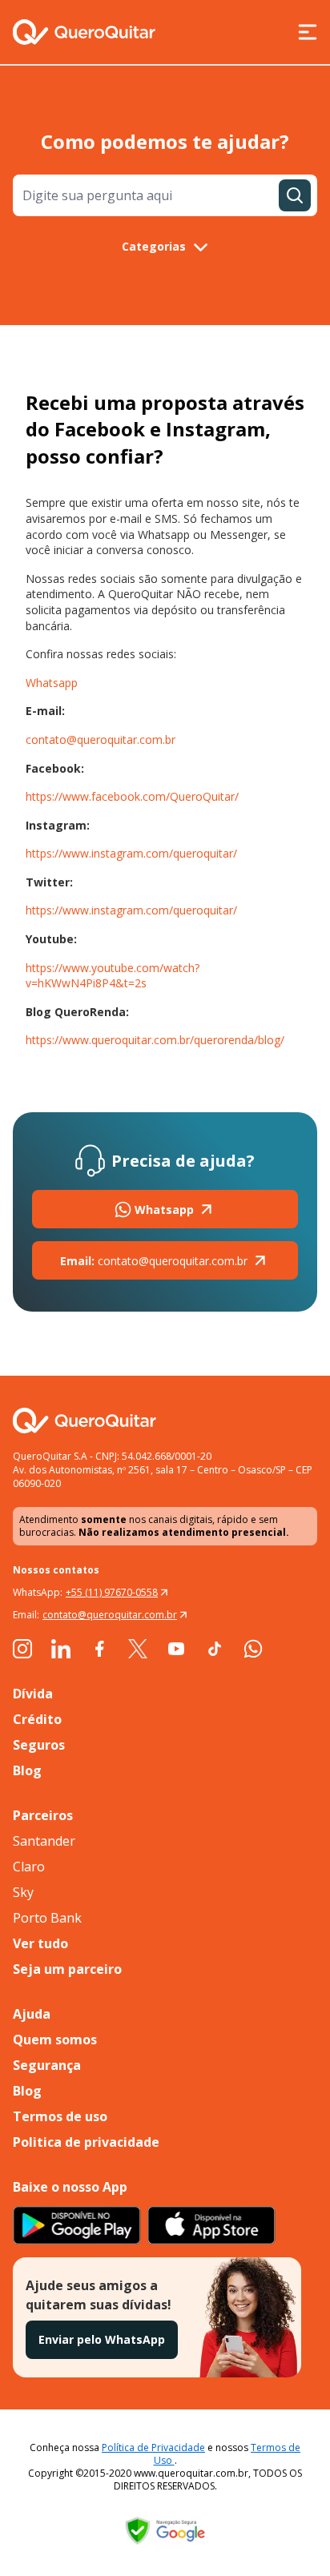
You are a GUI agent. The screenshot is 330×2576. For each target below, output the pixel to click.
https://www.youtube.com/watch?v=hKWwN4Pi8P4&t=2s (113, 976)
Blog (27, 1770)
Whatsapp (52, 683)
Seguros (39, 1745)
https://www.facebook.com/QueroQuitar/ (132, 796)
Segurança (47, 2065)
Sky (23, 1892)
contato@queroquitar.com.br (101, 739)
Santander (44, 1841)
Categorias (154, 246)
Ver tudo (40, 1943)
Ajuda (32, 2014)
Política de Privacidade (153, 2447)
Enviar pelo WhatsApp (102, 2339)
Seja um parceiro (67, 1969)
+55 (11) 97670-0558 (112, 1592)
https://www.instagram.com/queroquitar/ (131, 853)
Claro (29, 1867)
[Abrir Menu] (308, 32)
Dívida (33, 1694)
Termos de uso (60, 2116)
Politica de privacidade (86, 2142)
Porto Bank (47, 1918)
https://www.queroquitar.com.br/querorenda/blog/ (155, 1040)
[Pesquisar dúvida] (295, 195)
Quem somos (55, 2040)
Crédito (37, 1719)
